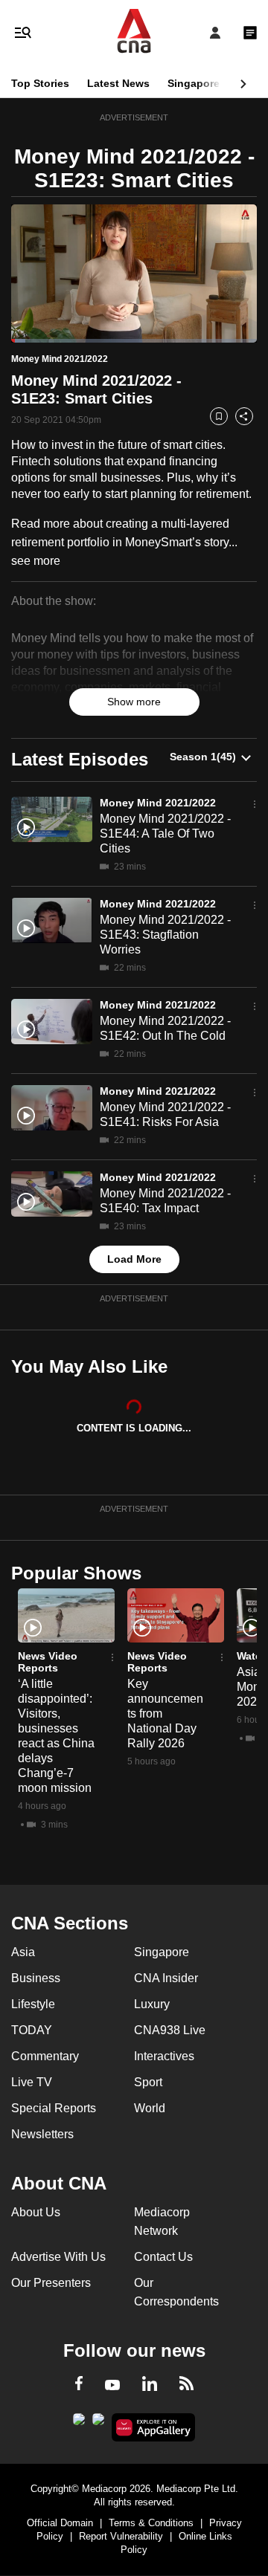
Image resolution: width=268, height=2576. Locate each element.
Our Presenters (51, 2283)
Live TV (32, 2082)
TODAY (32, 2030)
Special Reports (54, 2108)
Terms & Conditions (151, 2523)
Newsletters (42, 2134)
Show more (134, 702)
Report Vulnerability (121, 2536)
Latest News (118, 83)
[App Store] (98, 2424)
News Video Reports (48, 1662)
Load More (134, 1259)
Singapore (194, 83)
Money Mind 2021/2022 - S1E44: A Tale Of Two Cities (165, 834)
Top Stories (40, 83)
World (150, 2108)
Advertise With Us (58, 2257)
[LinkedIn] (150, 2386)
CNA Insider (166, 1978)
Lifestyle (33, 2004)
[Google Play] (79, 2424)
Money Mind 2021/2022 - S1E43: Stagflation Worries (165, 935)
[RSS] (186, 2386)
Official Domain (60, 2523)
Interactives (164, 2056)
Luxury (152, 2004)
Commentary (45, 2056)
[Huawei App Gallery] (154, 2427)
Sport (148, 2082)
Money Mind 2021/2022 (158, 803)
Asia (23, 1952)
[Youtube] (112, 2386)
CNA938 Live (170, 2030)
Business (36, 1978)
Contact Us (163, 2257)
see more (36, 561)
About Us (36, 2212)
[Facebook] (79, 2386)
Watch (252, 1656)
